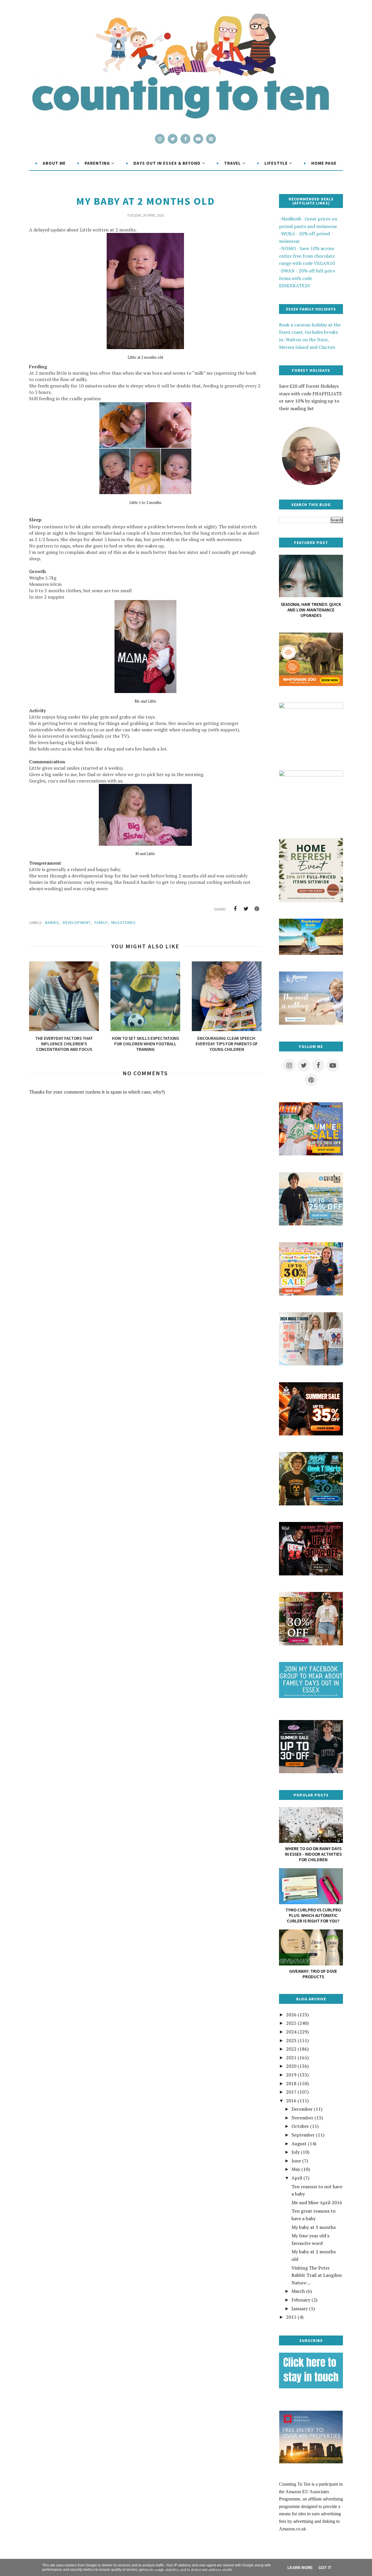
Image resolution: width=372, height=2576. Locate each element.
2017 (291, 2092)
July (296, 2152)
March (298, 2291)
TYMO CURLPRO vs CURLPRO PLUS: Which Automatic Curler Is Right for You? (313, 1915)
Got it (325, 2568)
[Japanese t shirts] (311, 1154)
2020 (291, 2066)
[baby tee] (311, 1771)
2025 (291, 2023)
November (302, 2118)
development (77, 922)
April (297, 2178)
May (296, 2169)
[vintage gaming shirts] (311, 1574)
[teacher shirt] (311, 1294)
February (301, 2300)
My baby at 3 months (314, 2227)
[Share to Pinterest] (257, 909)
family (101, 922)
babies (52, 922)
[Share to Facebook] (235, 909)
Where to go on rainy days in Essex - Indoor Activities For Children (313, 1854)
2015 (291, 2317)
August (299, 2144)
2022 (291, 2049)
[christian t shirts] (311, 1224)
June (296, 2161)
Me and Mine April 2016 (317, 2202)
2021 (291, 2058)
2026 (291, 2015)
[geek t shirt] (311, 1504)
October (300, 2126)
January (300, 2308)
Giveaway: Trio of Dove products (313, 1974)
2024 (291, 2032)
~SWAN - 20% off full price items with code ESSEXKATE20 (307, 278)
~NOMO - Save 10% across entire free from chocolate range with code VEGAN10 (307, 256)
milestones (124, 922)
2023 (291, 2040)
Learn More (300, 2568)
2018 (291, 2083)
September (303, 2135)
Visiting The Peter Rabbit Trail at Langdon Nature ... (317, 2275)
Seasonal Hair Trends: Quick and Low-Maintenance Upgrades (311, 610)
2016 (291, 2101)
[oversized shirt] (311, 1644)
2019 (291, 2075)
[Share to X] (246, 909)
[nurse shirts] (311, 1364)
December (302, 2109)
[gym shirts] (311, 1434)
